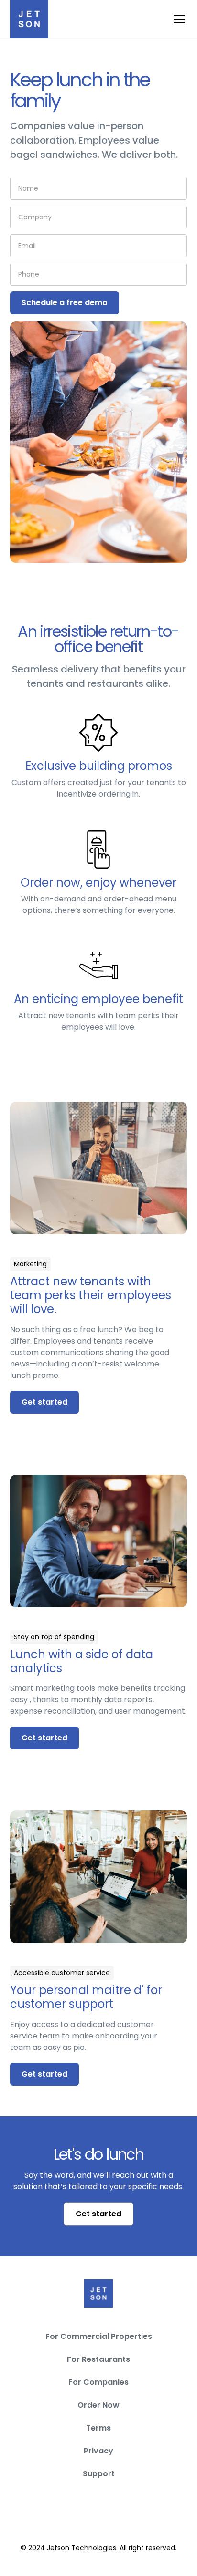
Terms (98, 2428)
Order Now (98, 2405)
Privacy (98, 2451)
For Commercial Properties (99, 2336)
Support (99, 2474)
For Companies (98, 2382)
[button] (177, 19)
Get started (44, 1402)
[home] (29, 19)
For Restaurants (98, 2359)
